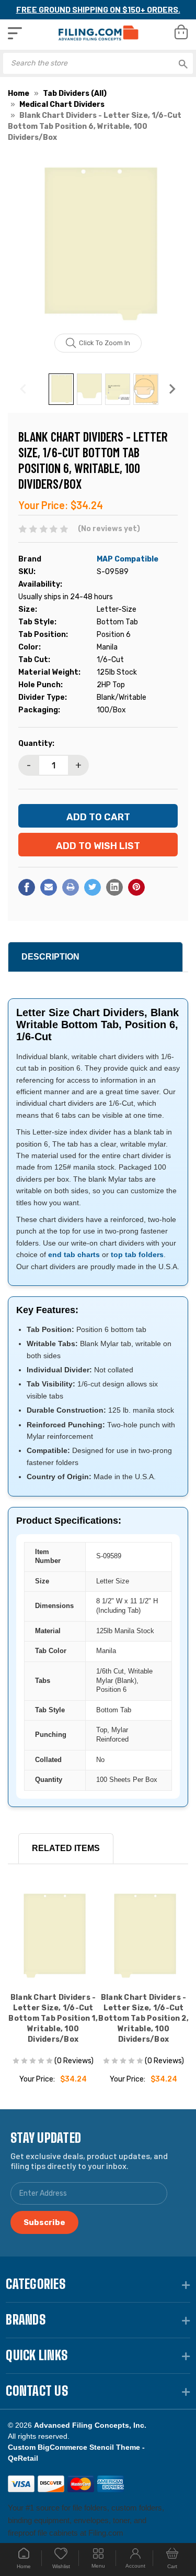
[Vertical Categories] (15, 33)
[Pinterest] (136, 887)
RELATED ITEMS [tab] (66, 1848)
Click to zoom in (105, 343)
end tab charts (74, 1254)
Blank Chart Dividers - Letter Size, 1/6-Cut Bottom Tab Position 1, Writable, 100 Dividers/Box (53, 2018)
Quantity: (36, 744)
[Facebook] (27, 887)
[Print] (71, 887)
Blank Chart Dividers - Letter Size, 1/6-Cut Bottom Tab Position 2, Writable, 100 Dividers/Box (143, 2018)
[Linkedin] (114, 887)
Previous (24, 389)
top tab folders (137, 1254)
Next (172, 389)
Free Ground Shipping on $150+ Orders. (98, 9)
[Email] (49, 887)
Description (50, 957)
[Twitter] (93, 887)
